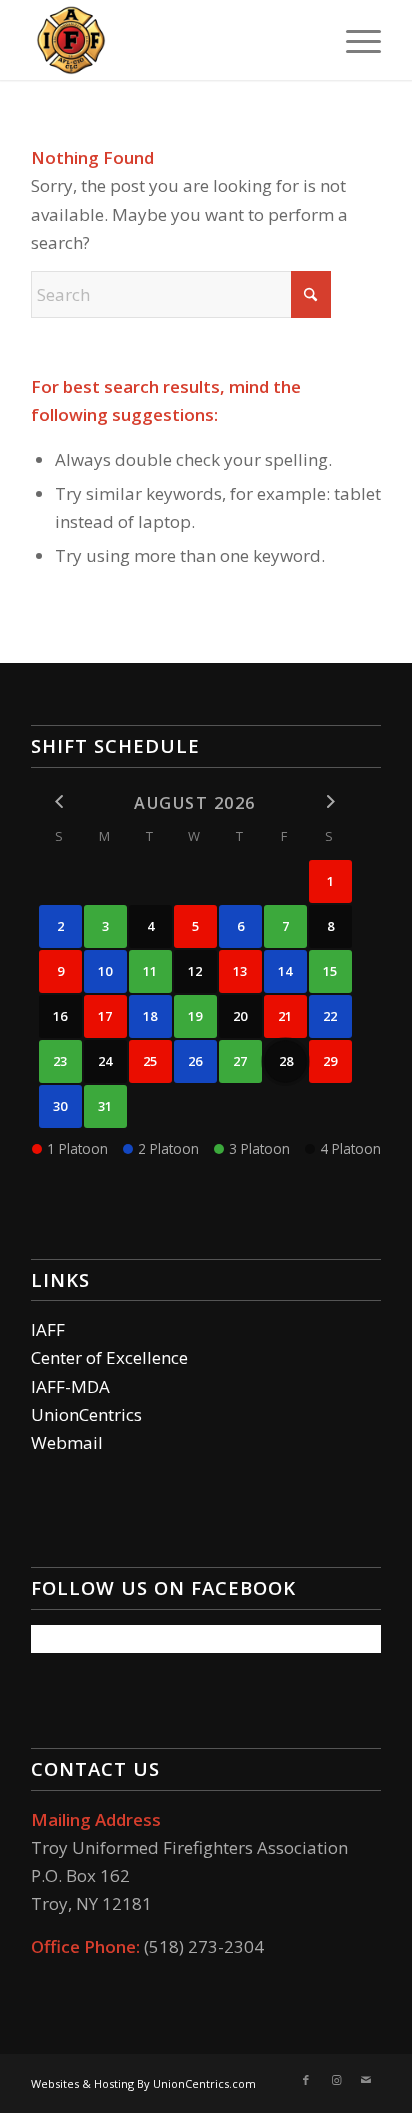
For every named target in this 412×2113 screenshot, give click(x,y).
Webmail (67, 1442)
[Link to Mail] (366, 2080)
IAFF (48, 1329)
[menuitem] (353, 40)
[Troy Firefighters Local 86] (171, 40)
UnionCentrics (86, 1414)
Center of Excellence (109, 1357)
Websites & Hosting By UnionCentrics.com (143, 2083)
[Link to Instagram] (336, 2080)
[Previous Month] (60, 801)
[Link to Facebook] (306, 2080)
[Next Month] (330, 801)
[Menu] (353, 40)
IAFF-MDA (70, 1386)
